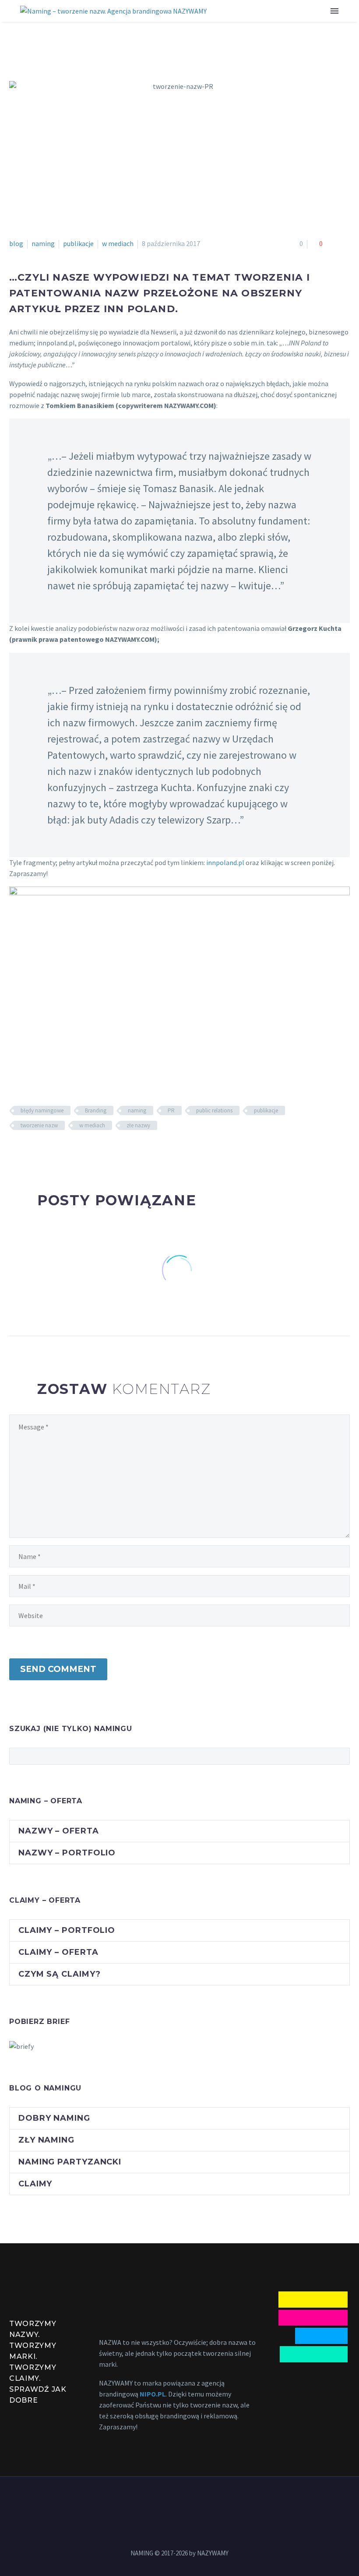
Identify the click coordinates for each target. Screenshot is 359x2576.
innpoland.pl (225, 862)
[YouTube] (179, 2500)
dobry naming (54, 2118)
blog (16, 243)
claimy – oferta (58, 1952)
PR (171, 1110)
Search (340, 1756)
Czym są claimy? (60, 1974)
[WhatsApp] (191, 2500)
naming (43, 243)
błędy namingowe (42, 1110)
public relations (214, 1110)
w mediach (118, 243)
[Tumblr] (53, 1151)
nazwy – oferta (59, 1831)
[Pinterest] (40, 1151)
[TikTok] (202, 2500)
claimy (35, 2184)
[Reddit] (78, 1151)
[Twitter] (28, 1151)
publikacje (78, 243)
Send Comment (58, 1669)
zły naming (46, 2140)
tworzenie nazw (39, 1125)
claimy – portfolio (67, 1930)
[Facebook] (15, 1151)
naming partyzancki (70, 2162)
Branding (96, 1110)
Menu (334, 11)
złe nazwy (138, 1125)
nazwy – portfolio (67, 1853)
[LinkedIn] (66, 1151)
